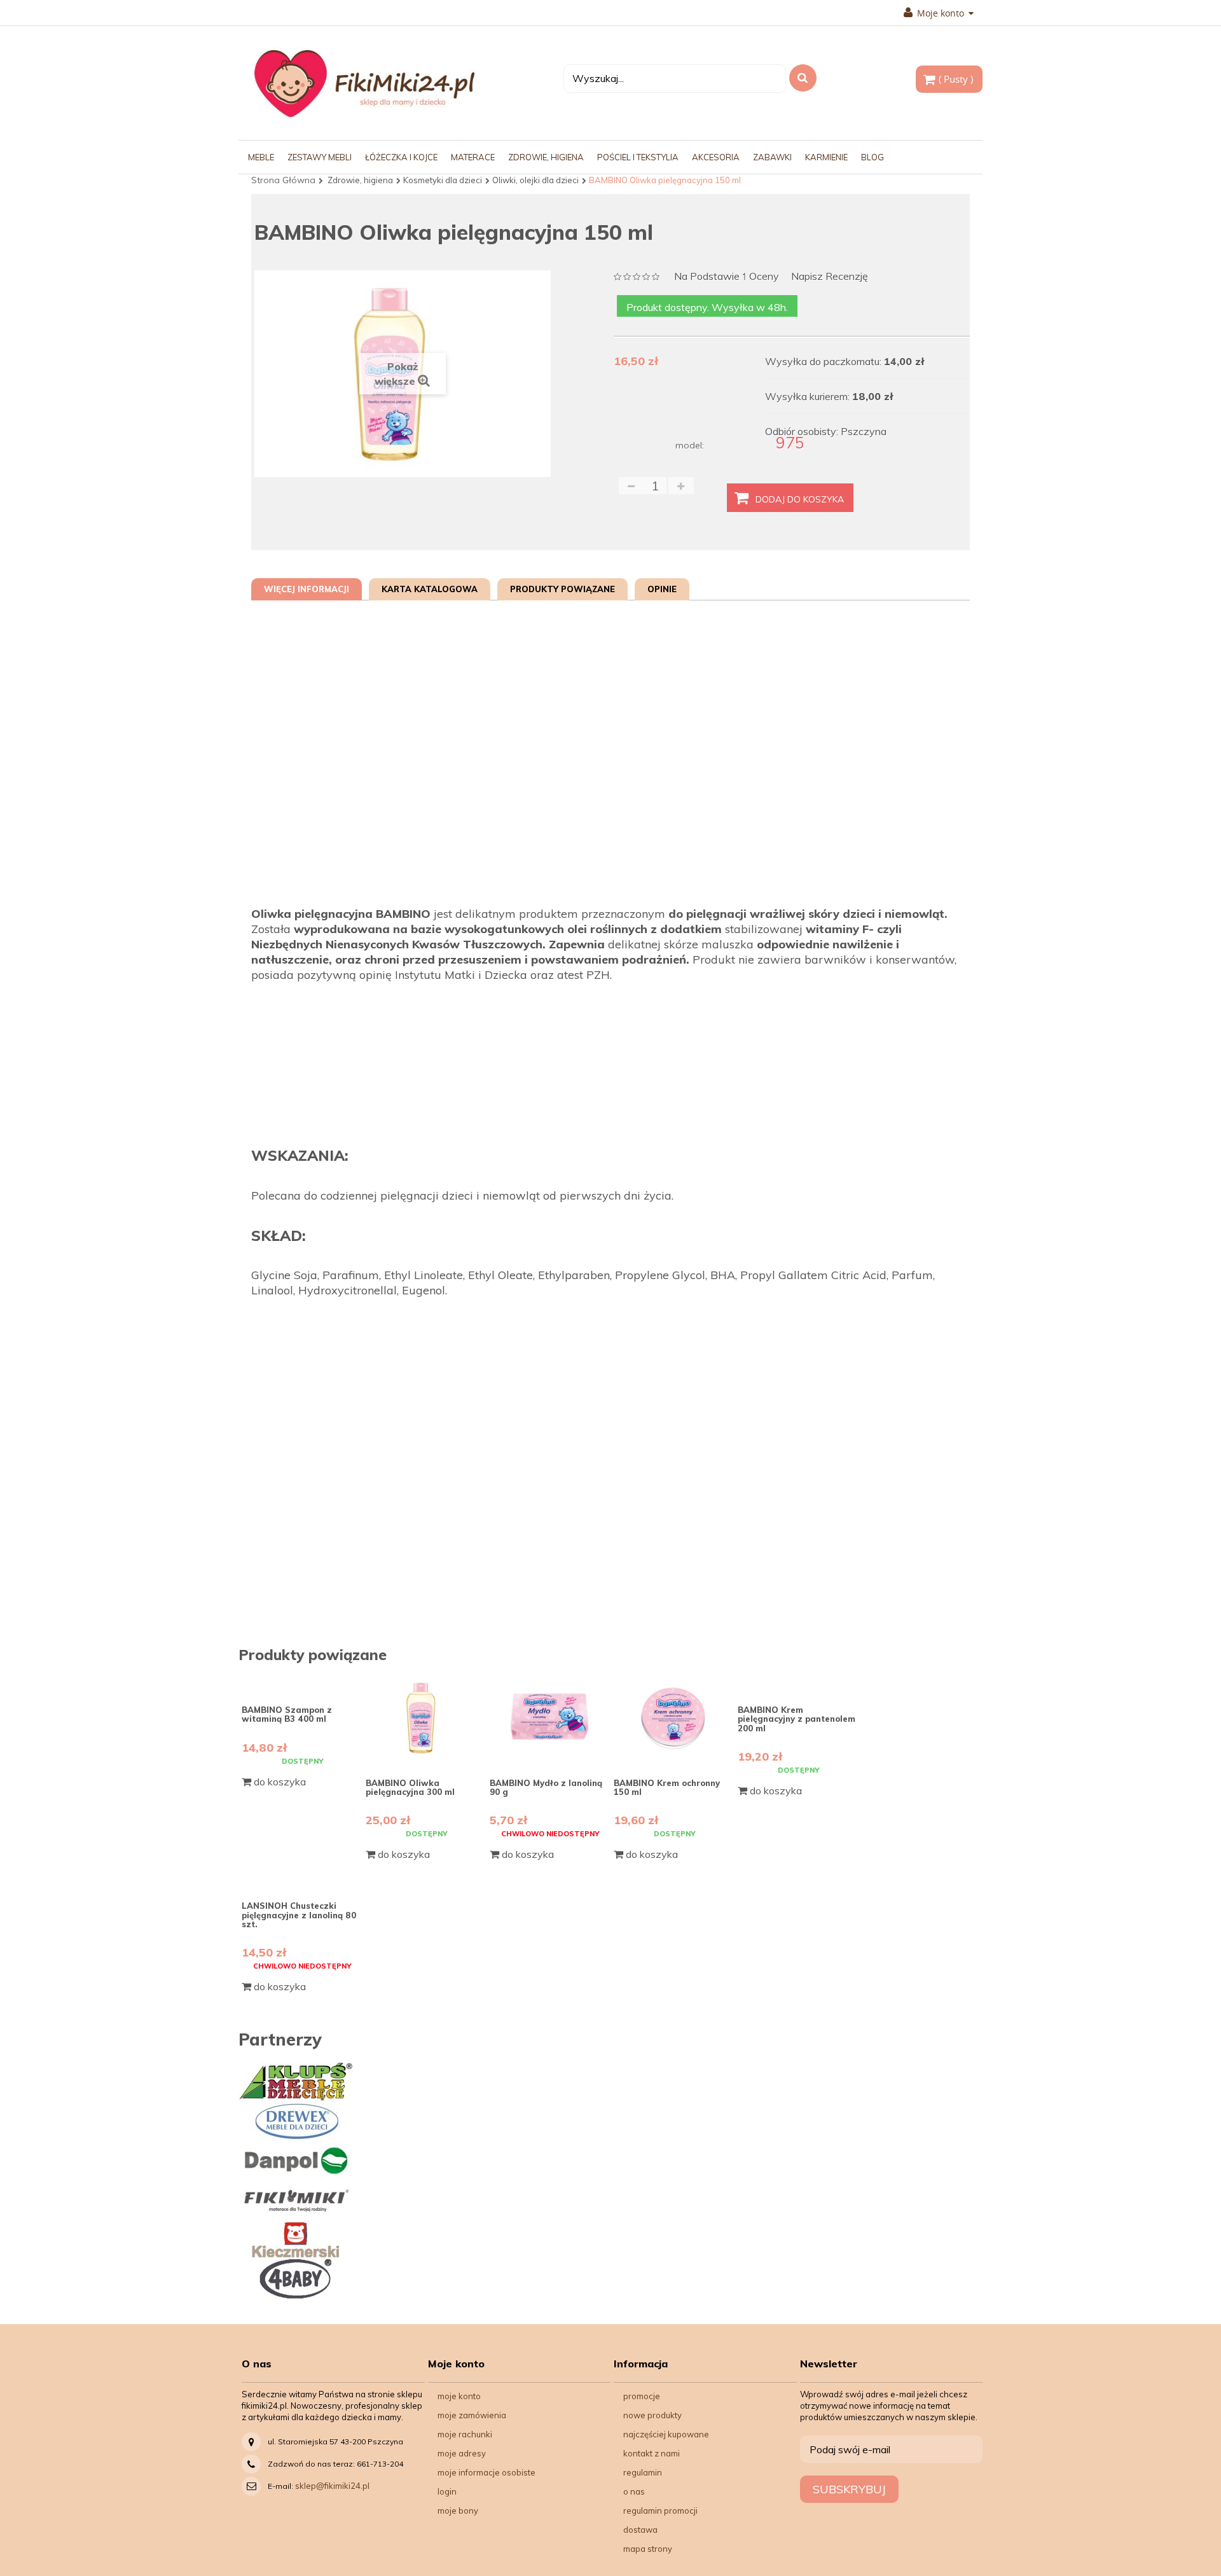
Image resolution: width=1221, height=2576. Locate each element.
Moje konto (459, 2396)
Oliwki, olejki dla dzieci (535, 180)
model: (690, 445)
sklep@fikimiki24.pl (332, 2486)
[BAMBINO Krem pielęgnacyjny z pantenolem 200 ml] (798, 1681)
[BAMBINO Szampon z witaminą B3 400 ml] (302, 1681)
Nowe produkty (652, 2415)
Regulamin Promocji (660, 2510)
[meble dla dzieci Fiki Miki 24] (364, 83)
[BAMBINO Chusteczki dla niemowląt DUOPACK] (302, 1877)
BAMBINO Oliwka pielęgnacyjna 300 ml (410, 1787)
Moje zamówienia (472, 2415)
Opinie (662, 589)
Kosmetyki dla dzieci (443, 180)
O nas (634, 2491)
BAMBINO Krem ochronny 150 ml (667, 1787)
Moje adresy (462, 2453)
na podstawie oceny (727, 277)
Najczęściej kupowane (666, 2434)
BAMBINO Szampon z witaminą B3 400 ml (287, 1714)
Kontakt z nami (652, 2453)
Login (447, 2491)
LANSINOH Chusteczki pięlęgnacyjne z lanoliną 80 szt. (299, 1915)
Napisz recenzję (830, 276)
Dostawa (640, 2530)
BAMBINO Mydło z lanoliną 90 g (546, 1787)
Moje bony (458, 2510)
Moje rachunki (465, 2434)
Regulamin (643, 2472)
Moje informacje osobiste (486, 2472)
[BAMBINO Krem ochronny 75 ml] (674, 1718)
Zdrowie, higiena (360, 180)
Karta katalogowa (430, 589)
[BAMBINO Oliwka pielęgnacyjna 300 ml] (426, 1718)
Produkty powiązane (562, 589)
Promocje (642, 2396)
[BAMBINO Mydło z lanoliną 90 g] (550, 1718)
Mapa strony (648, 2549)
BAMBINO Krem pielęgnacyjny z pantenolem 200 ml (797, 1719)
